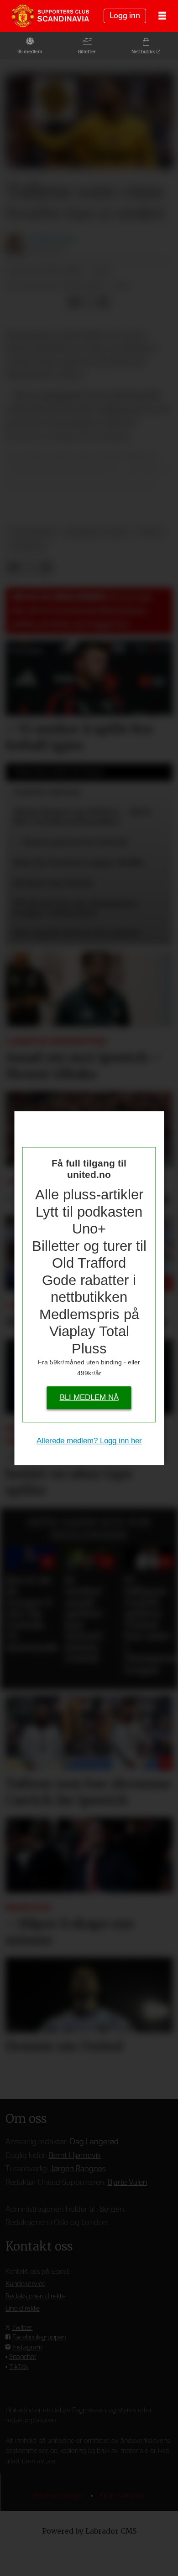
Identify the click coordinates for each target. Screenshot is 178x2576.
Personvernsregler (59, 2496)
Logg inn (125, 16)
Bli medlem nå (89, 1398)
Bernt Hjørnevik (75, 2155)
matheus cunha (97, 532)
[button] (13, 1528)
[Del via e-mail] (103, 302)
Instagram (27, 2347)
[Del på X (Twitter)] (89, 302)
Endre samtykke (123, 2496)
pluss (151, 532)
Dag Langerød (94, 2142)
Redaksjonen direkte (36, 2296)
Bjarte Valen (128, 2182)
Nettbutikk (143, 52)
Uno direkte (23, 2309)
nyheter (27, 547)
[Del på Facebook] (74, 302)
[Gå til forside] (50, 16)
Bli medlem (30, 52)
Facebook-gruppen (39, 2337)
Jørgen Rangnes (78, 2169)
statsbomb (32, 532)
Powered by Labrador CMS (89, 2531)
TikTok (19, 2367)
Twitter (22, 2328)
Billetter (87, 52)
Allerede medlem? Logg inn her (89, 1441)
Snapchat (23, 2357)
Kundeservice (26, 2284)
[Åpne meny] (162, 16)
